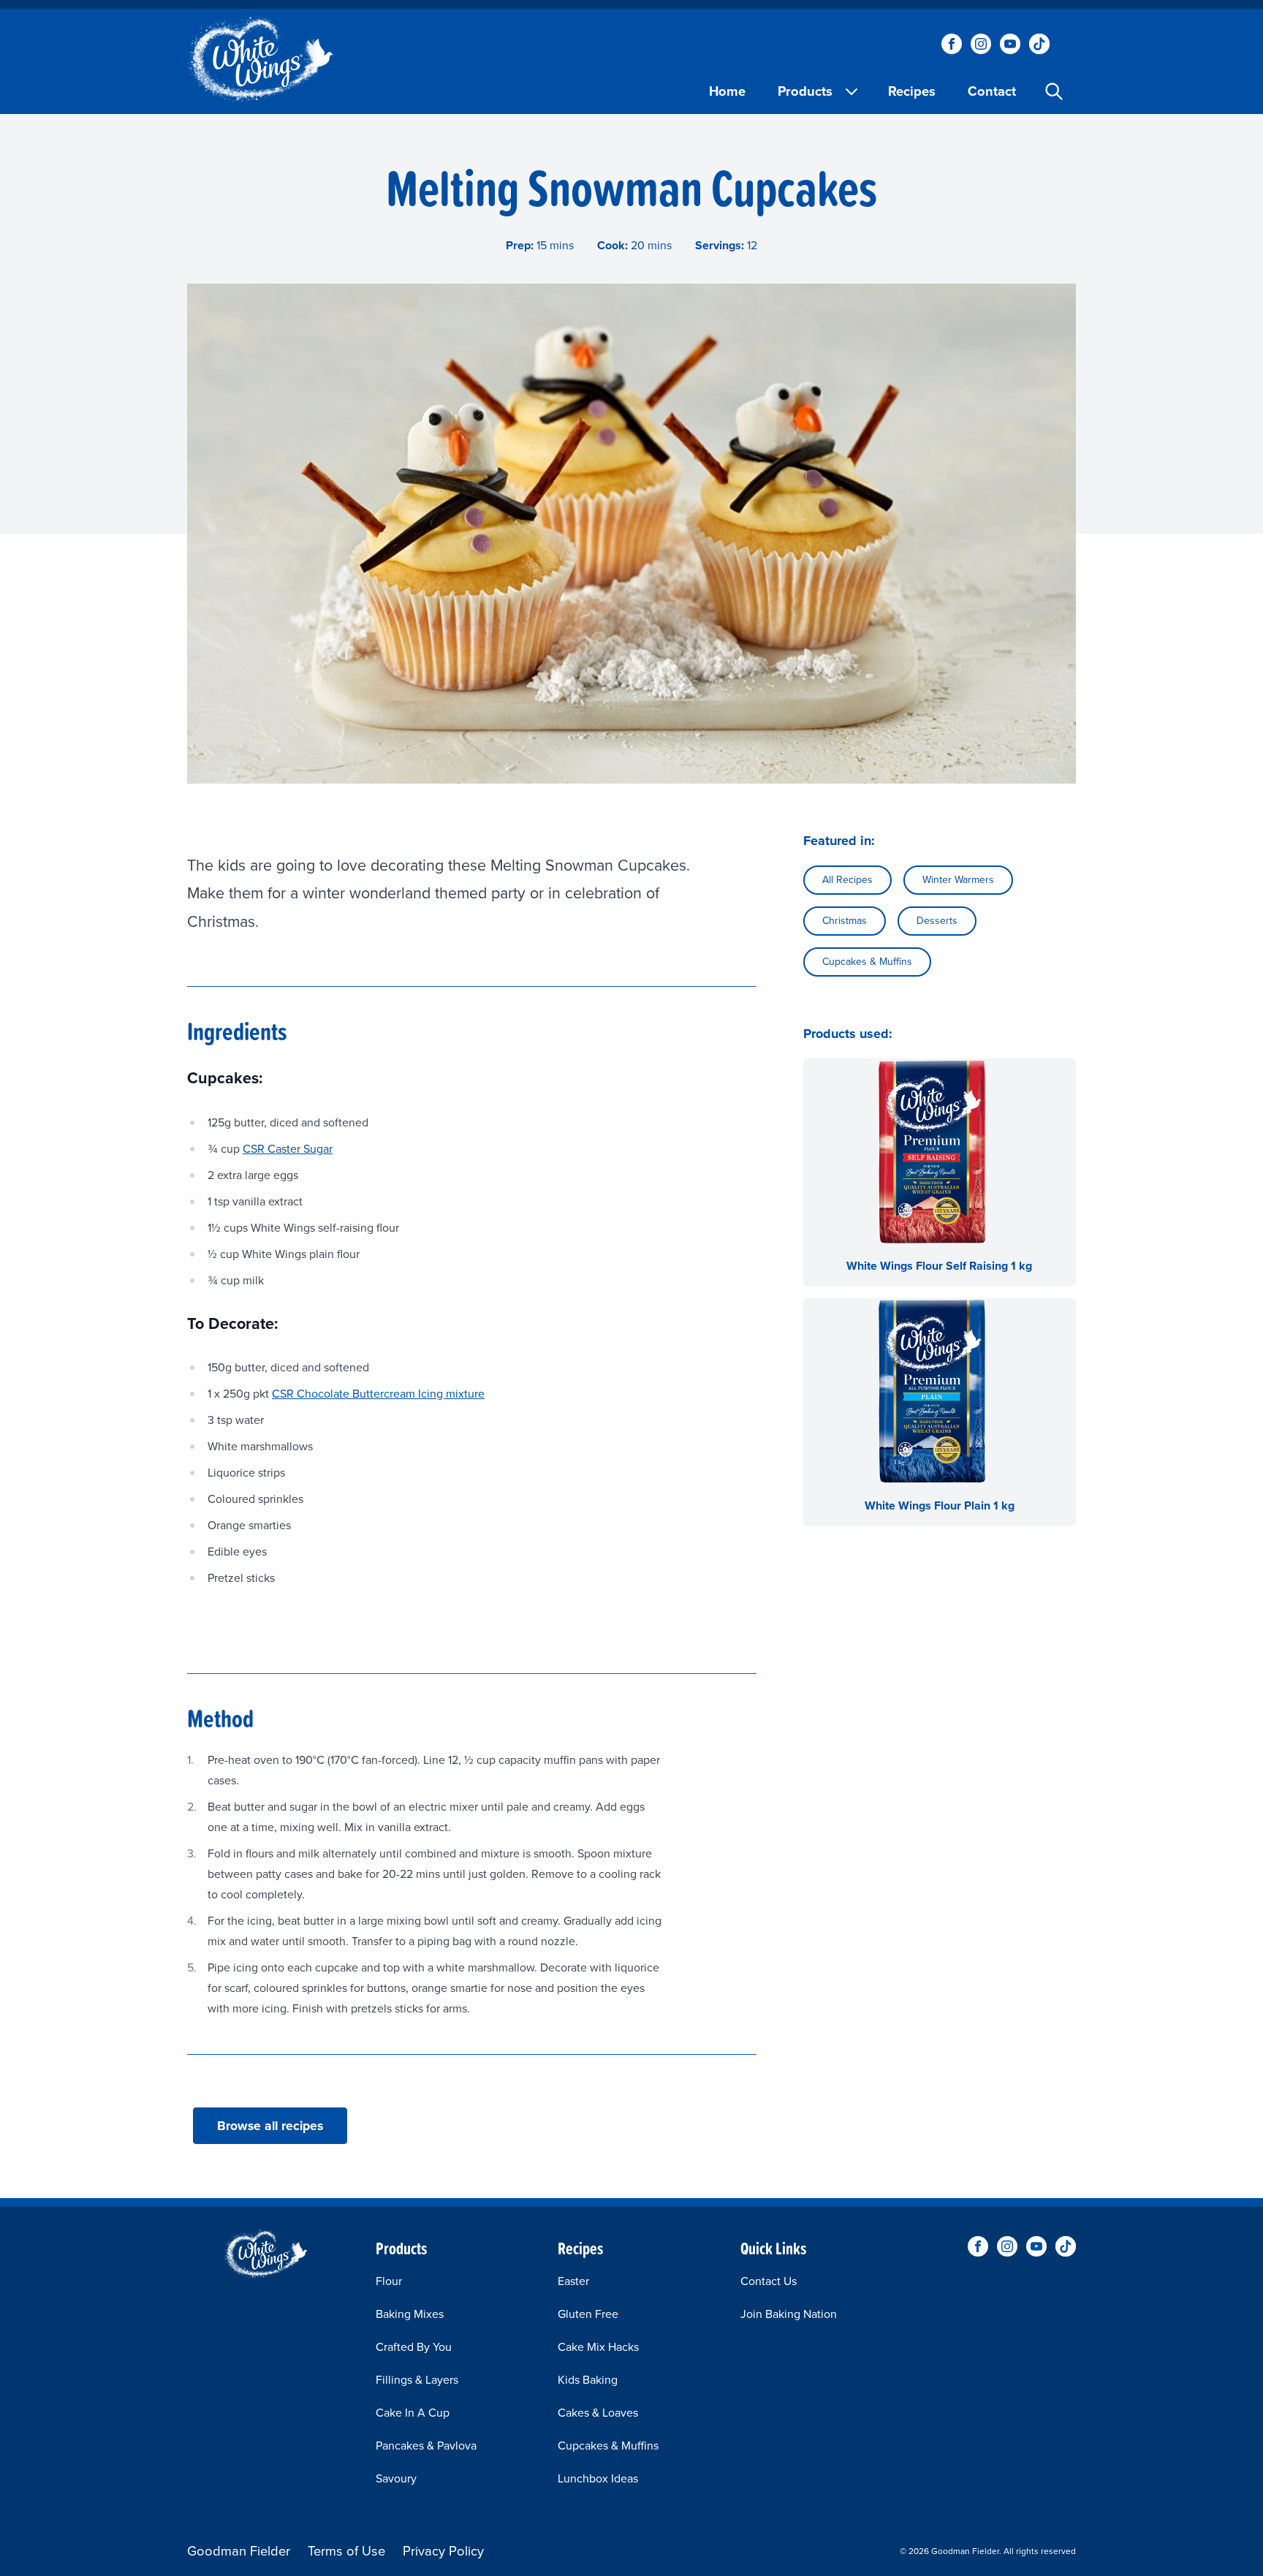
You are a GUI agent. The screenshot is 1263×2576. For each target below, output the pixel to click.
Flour (389, 2281)
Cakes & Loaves (598, 2413)
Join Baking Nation (789, 2314)
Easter (573, 2281)
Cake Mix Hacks (598, 2347)
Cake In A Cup (413, 2413)
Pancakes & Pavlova (426, 2446)
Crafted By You (414, 2347)
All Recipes (847, 880)
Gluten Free (588, 2314)
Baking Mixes (410, 2314)
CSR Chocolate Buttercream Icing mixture (378, 1394)
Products (805, 91)
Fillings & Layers (417, 2380)
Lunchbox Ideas (598, 2478)
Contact (992, 91)
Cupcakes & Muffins (867, 962)
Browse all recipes (270, 2126)
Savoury (396, 2478)
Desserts (937, 921)
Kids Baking (588, 2380)
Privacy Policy (443, 2551)
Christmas (845, 921)
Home (727, 91)
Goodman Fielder (239, 2551)
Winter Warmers (958, 880)
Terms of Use (346, 2551)
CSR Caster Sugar (288, 1149)
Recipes (912, 91)
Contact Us (769, 2281)
